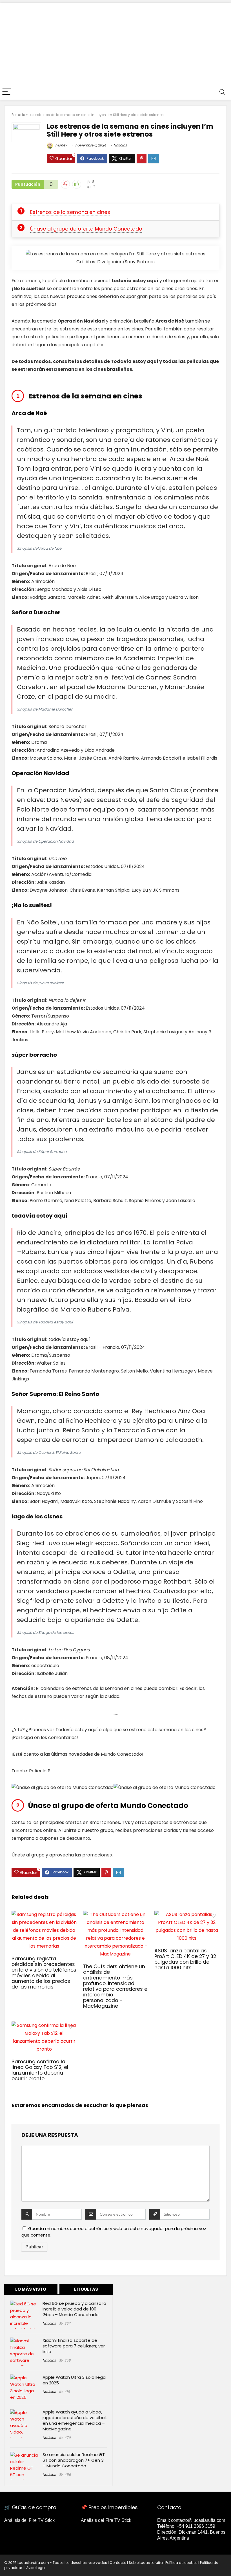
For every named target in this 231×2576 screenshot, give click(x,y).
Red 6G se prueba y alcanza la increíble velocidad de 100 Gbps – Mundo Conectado (74, 2309)
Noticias (120, 145)
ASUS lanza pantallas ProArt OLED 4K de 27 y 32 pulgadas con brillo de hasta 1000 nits (185, 1959)
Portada (18, 115)
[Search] (222, 92)
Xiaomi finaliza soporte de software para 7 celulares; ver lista (74, 2346)
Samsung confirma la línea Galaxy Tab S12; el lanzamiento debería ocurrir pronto (40, 2070)
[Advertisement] (115, 42)
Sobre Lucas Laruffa (146, 2563)
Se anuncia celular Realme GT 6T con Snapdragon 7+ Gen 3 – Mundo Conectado (74, 2460)
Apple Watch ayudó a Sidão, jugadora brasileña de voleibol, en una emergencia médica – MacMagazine (75, 2420)
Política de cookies (181, 2563)
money (61, 145)
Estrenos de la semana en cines (70, 212)
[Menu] (7, 92)
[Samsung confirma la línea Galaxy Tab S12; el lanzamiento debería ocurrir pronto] (44, 2025)
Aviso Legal (36, 2568)
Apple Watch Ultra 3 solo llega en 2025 (74, 2380)
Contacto (118, 2563)
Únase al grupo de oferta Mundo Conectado (86, 229)
